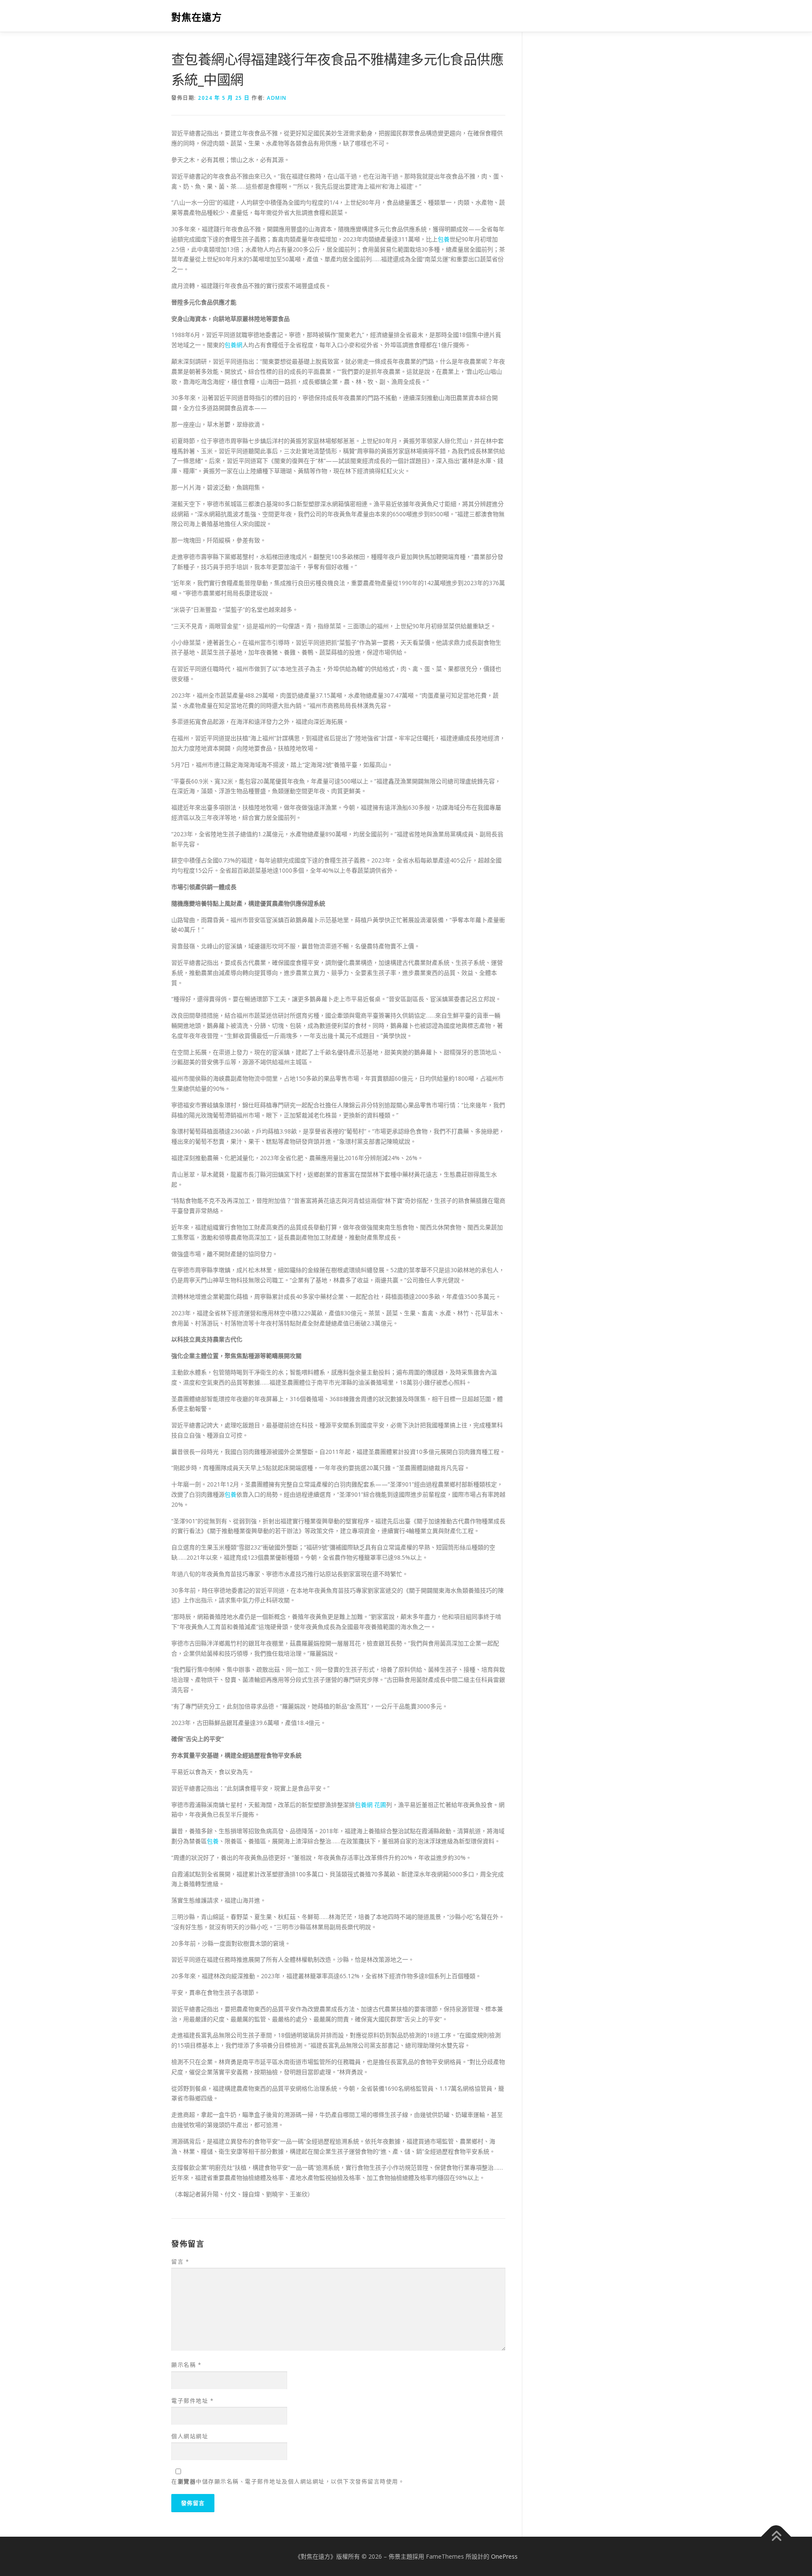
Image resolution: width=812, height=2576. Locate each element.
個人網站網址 (190, 2436)
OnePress (504, 2556)
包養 (444, 239)
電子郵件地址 (192, 2401)
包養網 (233, 345)
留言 (180, 2261)
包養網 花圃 (370, 1805)
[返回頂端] (776, 2536)
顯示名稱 (186, 2365)
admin (277, 98)
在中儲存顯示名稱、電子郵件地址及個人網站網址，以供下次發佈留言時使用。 (288, 2481)
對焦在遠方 (197, 17)
